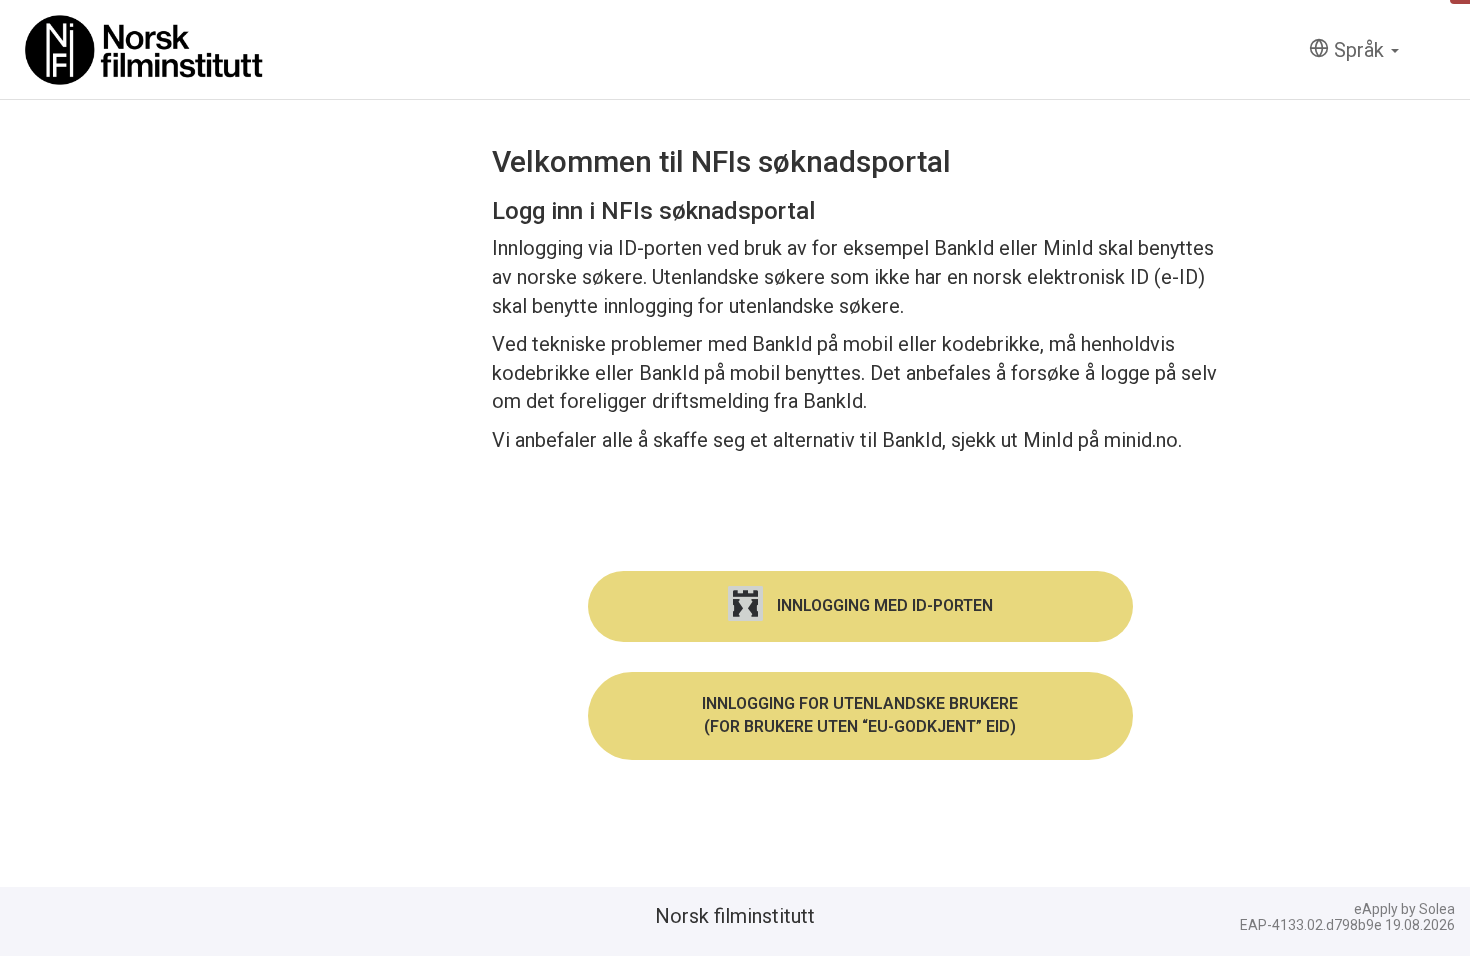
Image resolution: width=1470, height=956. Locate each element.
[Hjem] (144, 50)
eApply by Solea (1404, 909)
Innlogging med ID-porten (883, 605)
